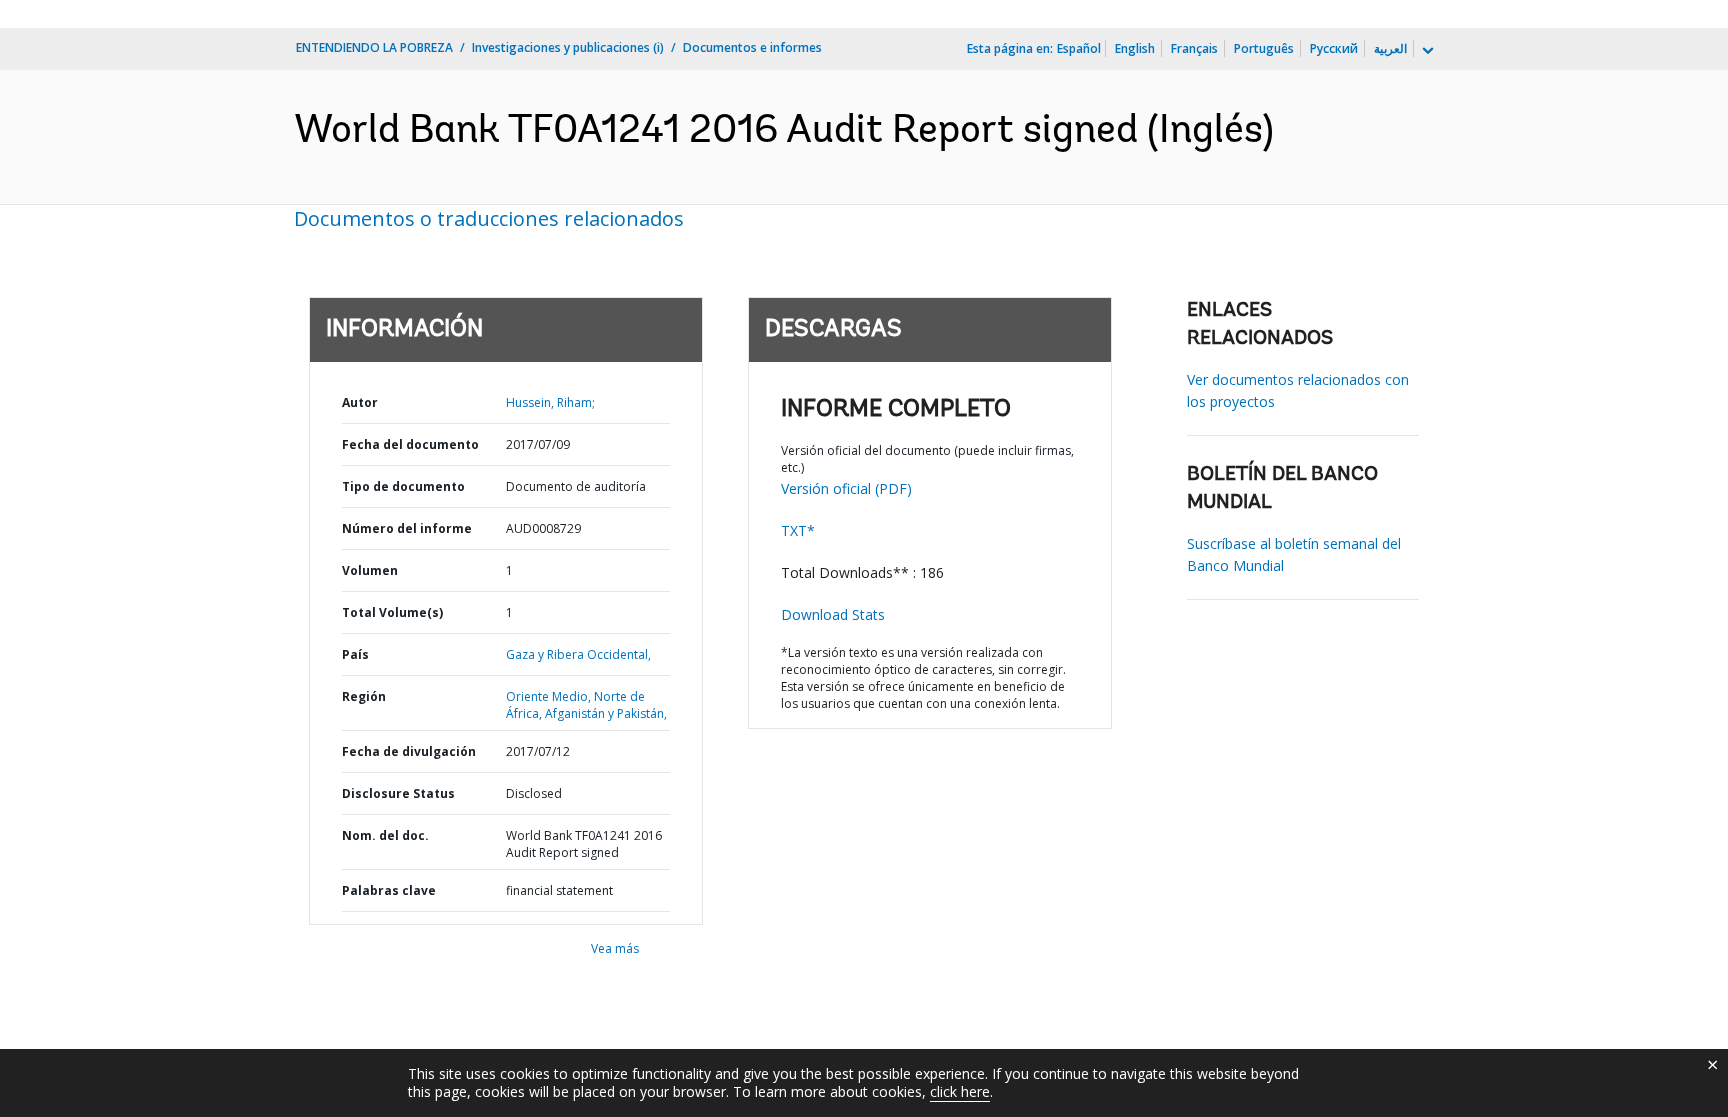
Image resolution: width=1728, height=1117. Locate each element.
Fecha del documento (410, 444)
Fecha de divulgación (409, 751)
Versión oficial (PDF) (846, 488)
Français (1194, 48)
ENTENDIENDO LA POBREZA (374, 47)
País (355, 654)
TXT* (798, 530)
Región (364, 696)
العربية (1390, 48)
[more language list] (1426, 51)
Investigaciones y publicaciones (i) (568, 47)
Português (1264, 48)
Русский (1334, 48)
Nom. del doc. (385, 835)
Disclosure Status (398, 793)
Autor (360, 402)
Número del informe (407, 528)
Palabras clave (389, 890)
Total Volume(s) (392, 612)
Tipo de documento (403, 486)
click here (960, 1091)
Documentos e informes (752, 47)
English (1135, 48)
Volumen (370, 570)
